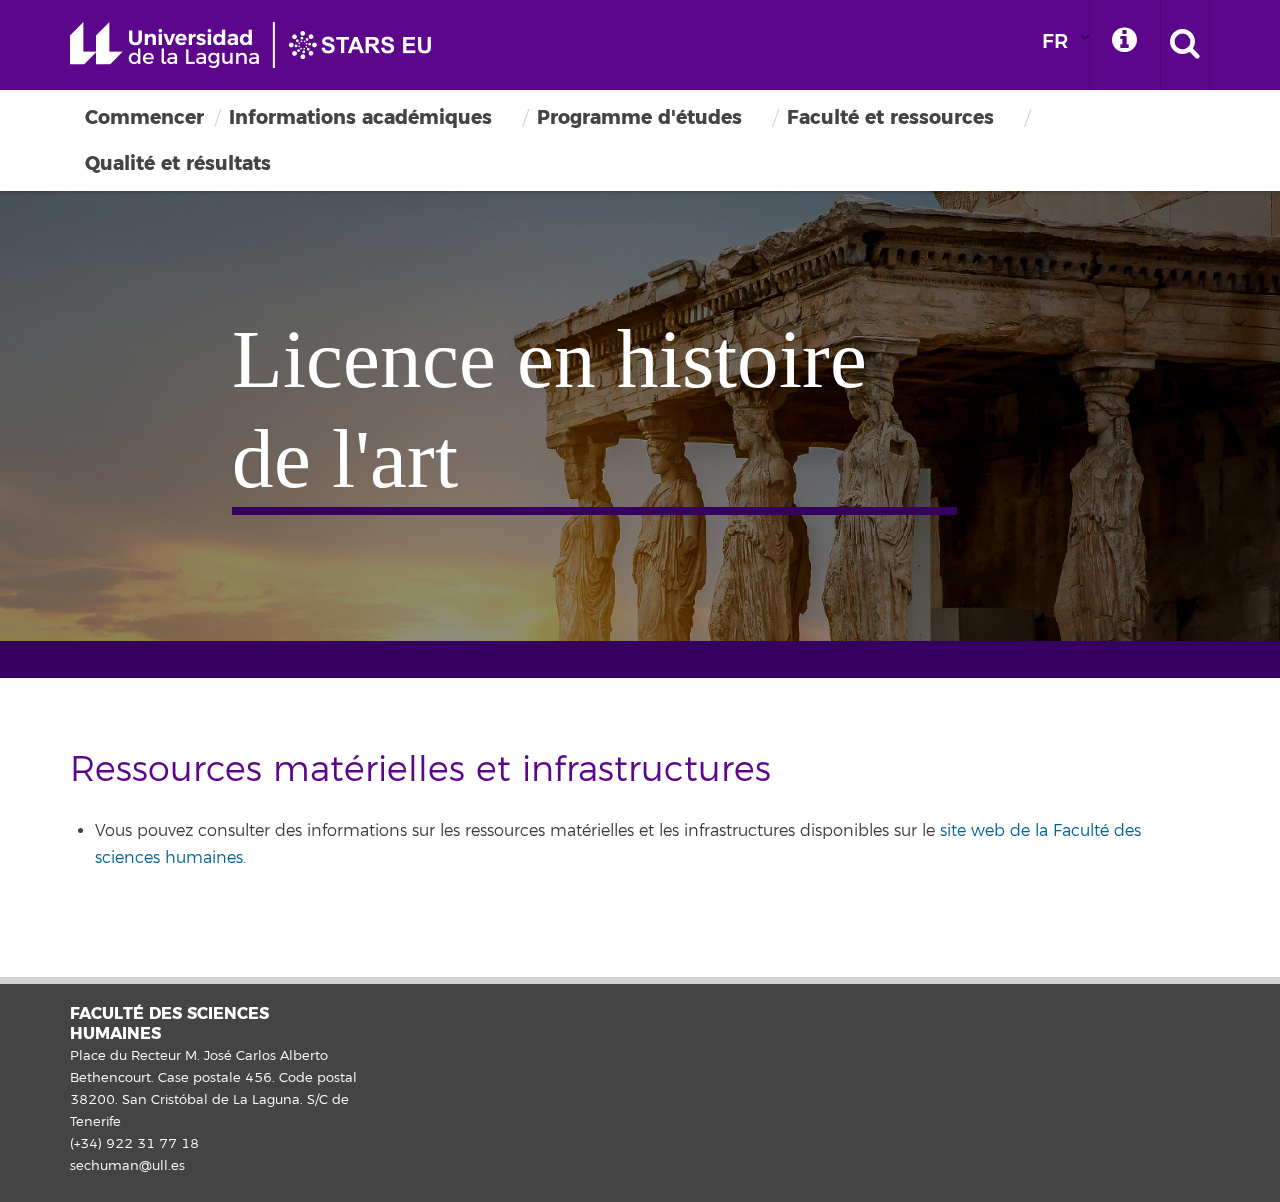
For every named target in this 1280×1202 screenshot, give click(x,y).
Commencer (144, 117)
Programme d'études (639, 117)
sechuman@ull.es (127, 1166)
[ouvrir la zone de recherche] (1185, 45)
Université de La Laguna (260, 45)
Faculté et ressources (890, 117)
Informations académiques (360, 117)
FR (1055, 41)
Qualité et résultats (178, 163)
